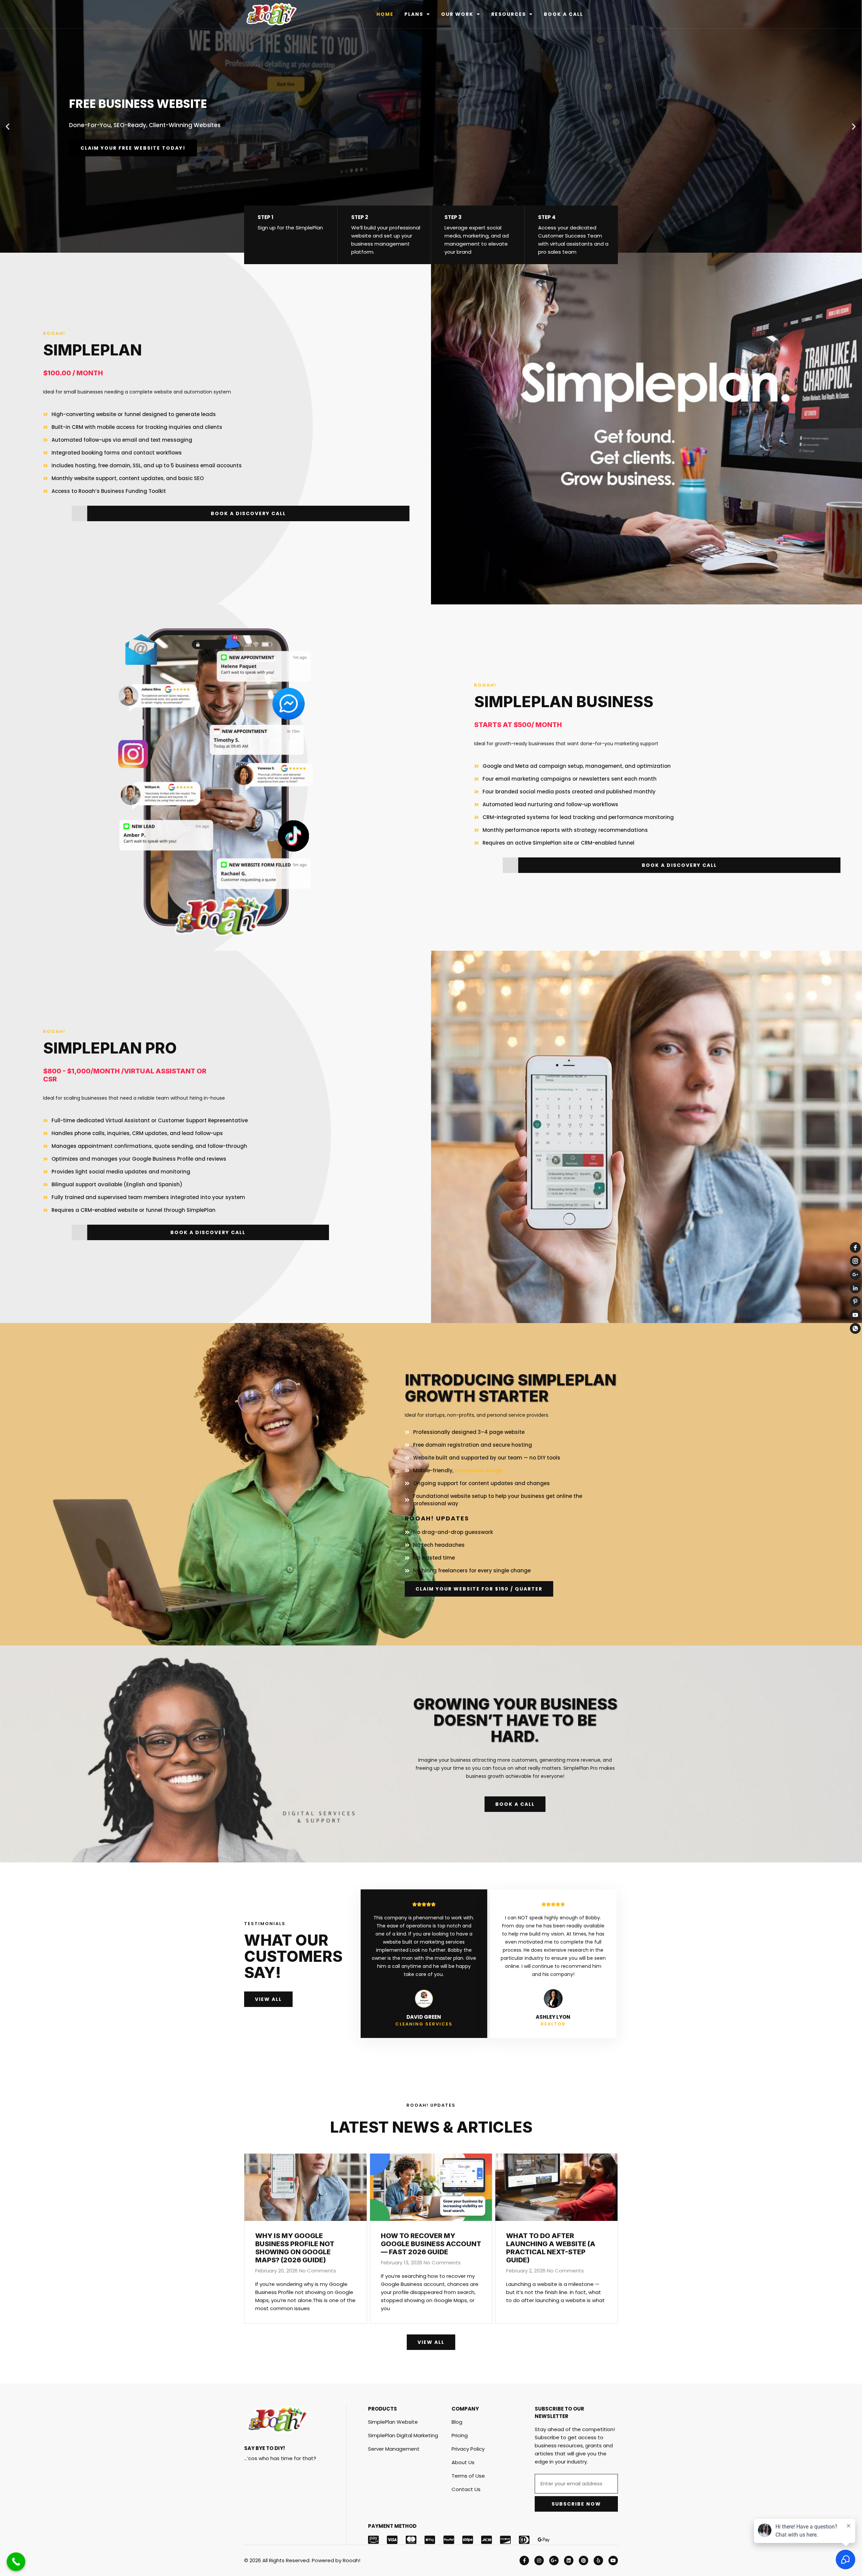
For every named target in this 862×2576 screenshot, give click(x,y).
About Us (463, 2462)
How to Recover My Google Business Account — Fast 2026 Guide (431, 2244)
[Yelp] (598, 2561)
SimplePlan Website (393, 2422)
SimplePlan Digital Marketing (403, 2435)
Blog (457, 2422)
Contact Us (466, 2489)
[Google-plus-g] (554, 2561)
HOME (385, 14)
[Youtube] (613, 2561)
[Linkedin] (569, 2561)
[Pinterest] (584, 2561)
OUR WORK (457, 14)
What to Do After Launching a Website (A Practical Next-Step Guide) (551, 2248)
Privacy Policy (468, 2449)
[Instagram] (539, 2561)
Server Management (394, 2449)
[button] (8, 127)
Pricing (460, 2435)
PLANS (414, 14)
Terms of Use (468, 2476)
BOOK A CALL (563, 14)
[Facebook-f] (524, 2561)
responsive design (479, 1470)
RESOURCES (509, 14)
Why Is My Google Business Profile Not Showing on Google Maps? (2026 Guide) (295, 2248)
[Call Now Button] (16, 2562)
